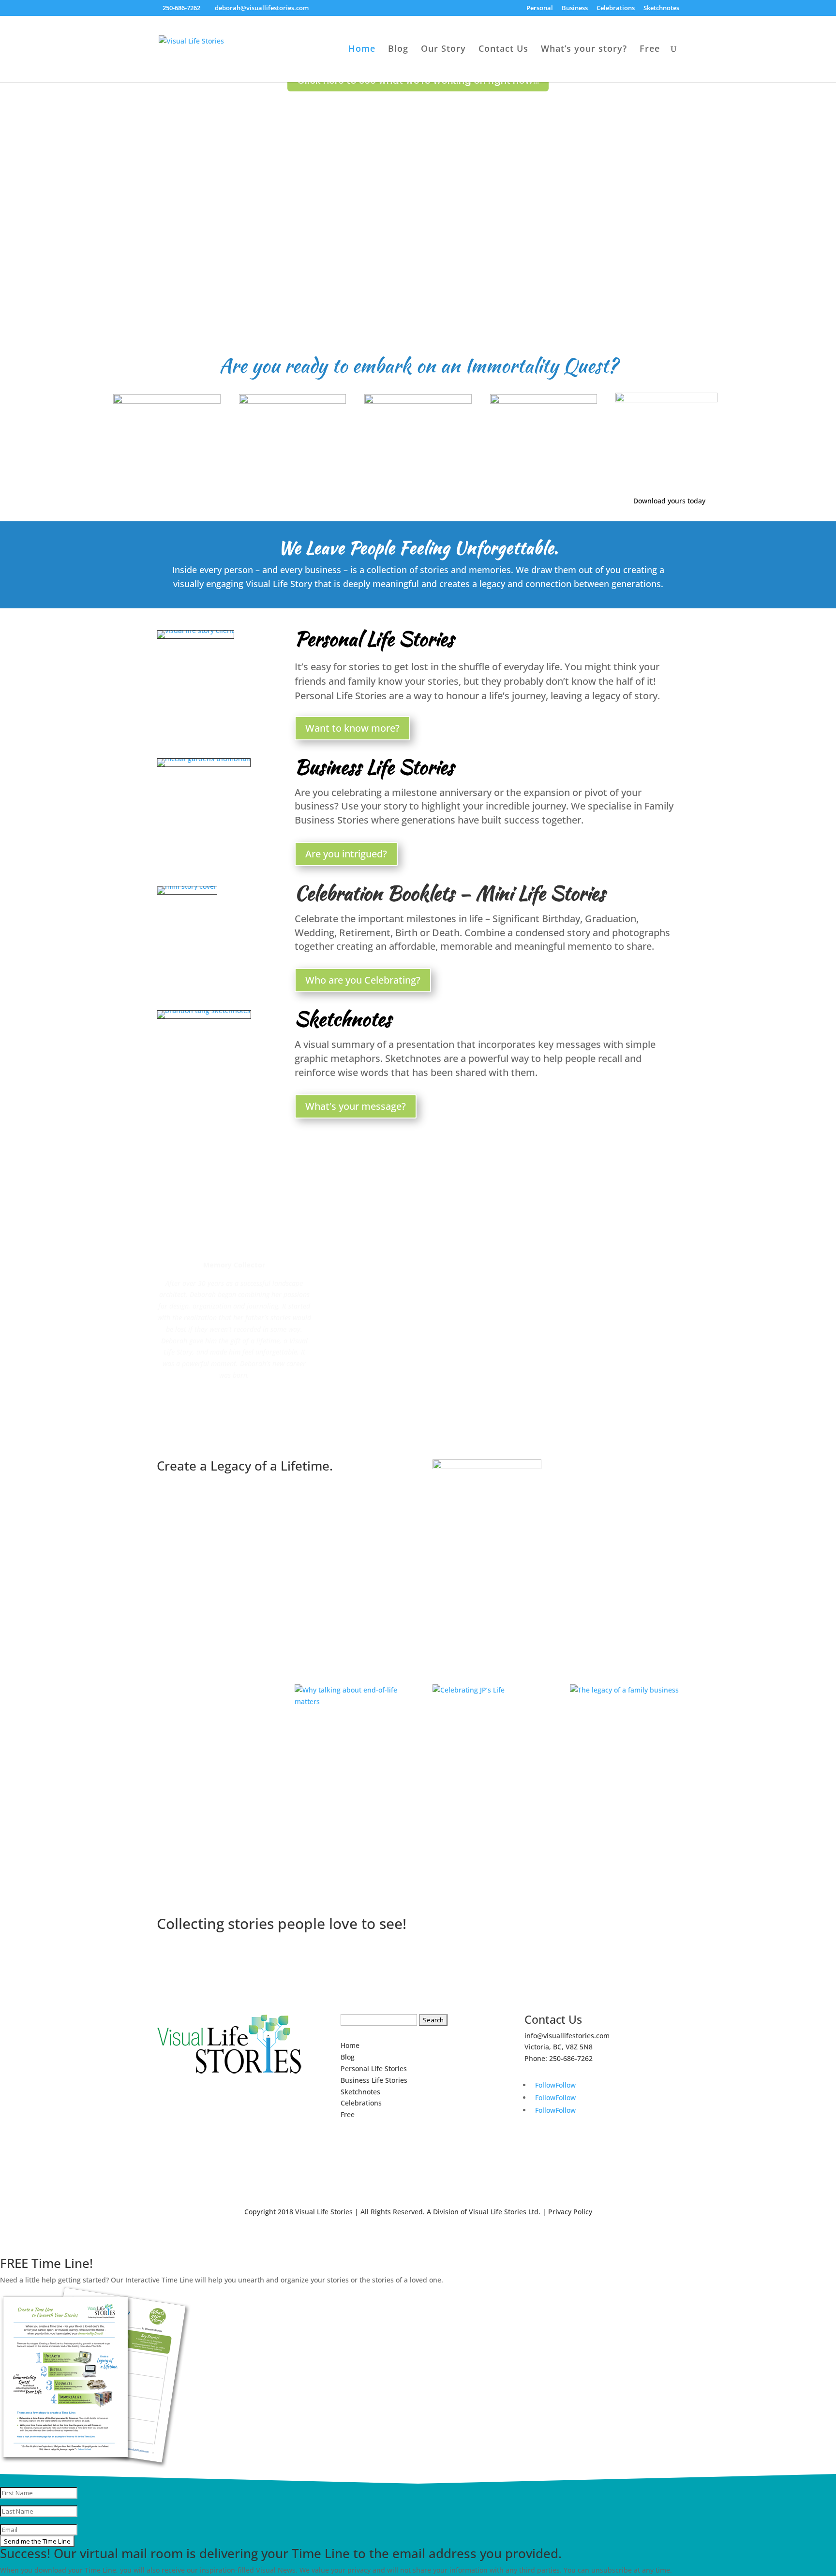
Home (362, 50)
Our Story (443, 50)
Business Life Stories (374, 767)
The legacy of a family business (610, 1707)
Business (575, 8)
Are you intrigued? (346, 854)
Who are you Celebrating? (363, 980)
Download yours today (669, 501)
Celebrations (616, 8)
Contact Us (503, 50)
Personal (540, 8)
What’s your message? (356, 1106)
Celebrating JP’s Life (484, 1701)
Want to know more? (352, 728)
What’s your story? (584, 50)
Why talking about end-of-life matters (344, 1718)
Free (650, 50)
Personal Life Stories (374, 639)
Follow (566, 2085)
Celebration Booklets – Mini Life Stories (450, 893)
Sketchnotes (661, 8)
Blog (398, 50)
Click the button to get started (325, 1503)
